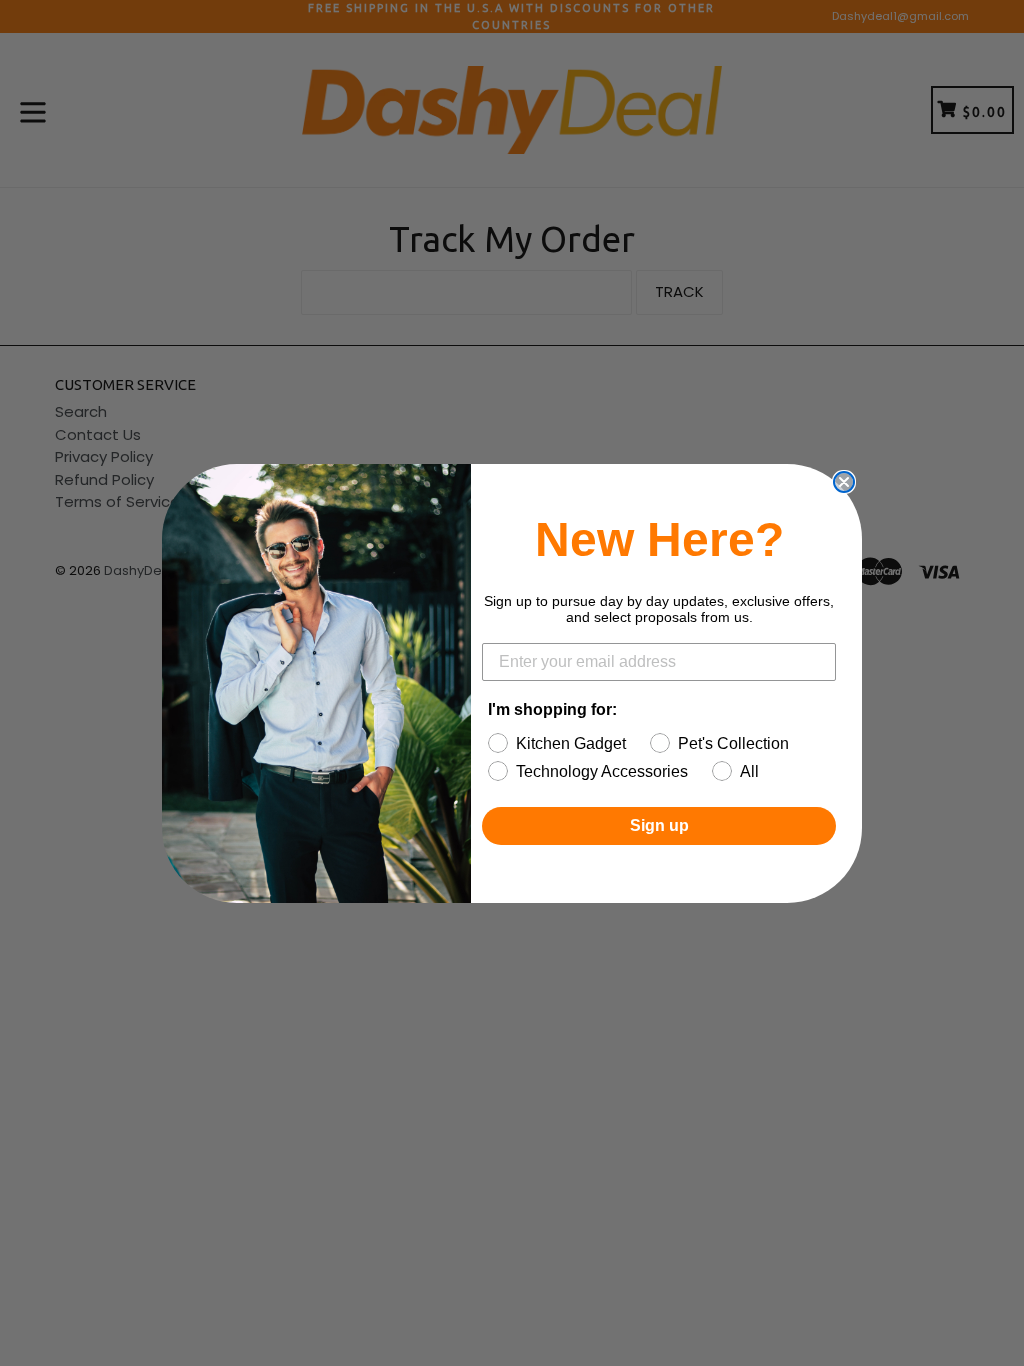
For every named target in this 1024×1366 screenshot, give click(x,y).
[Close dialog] (844, 482)
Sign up (659, 825)
